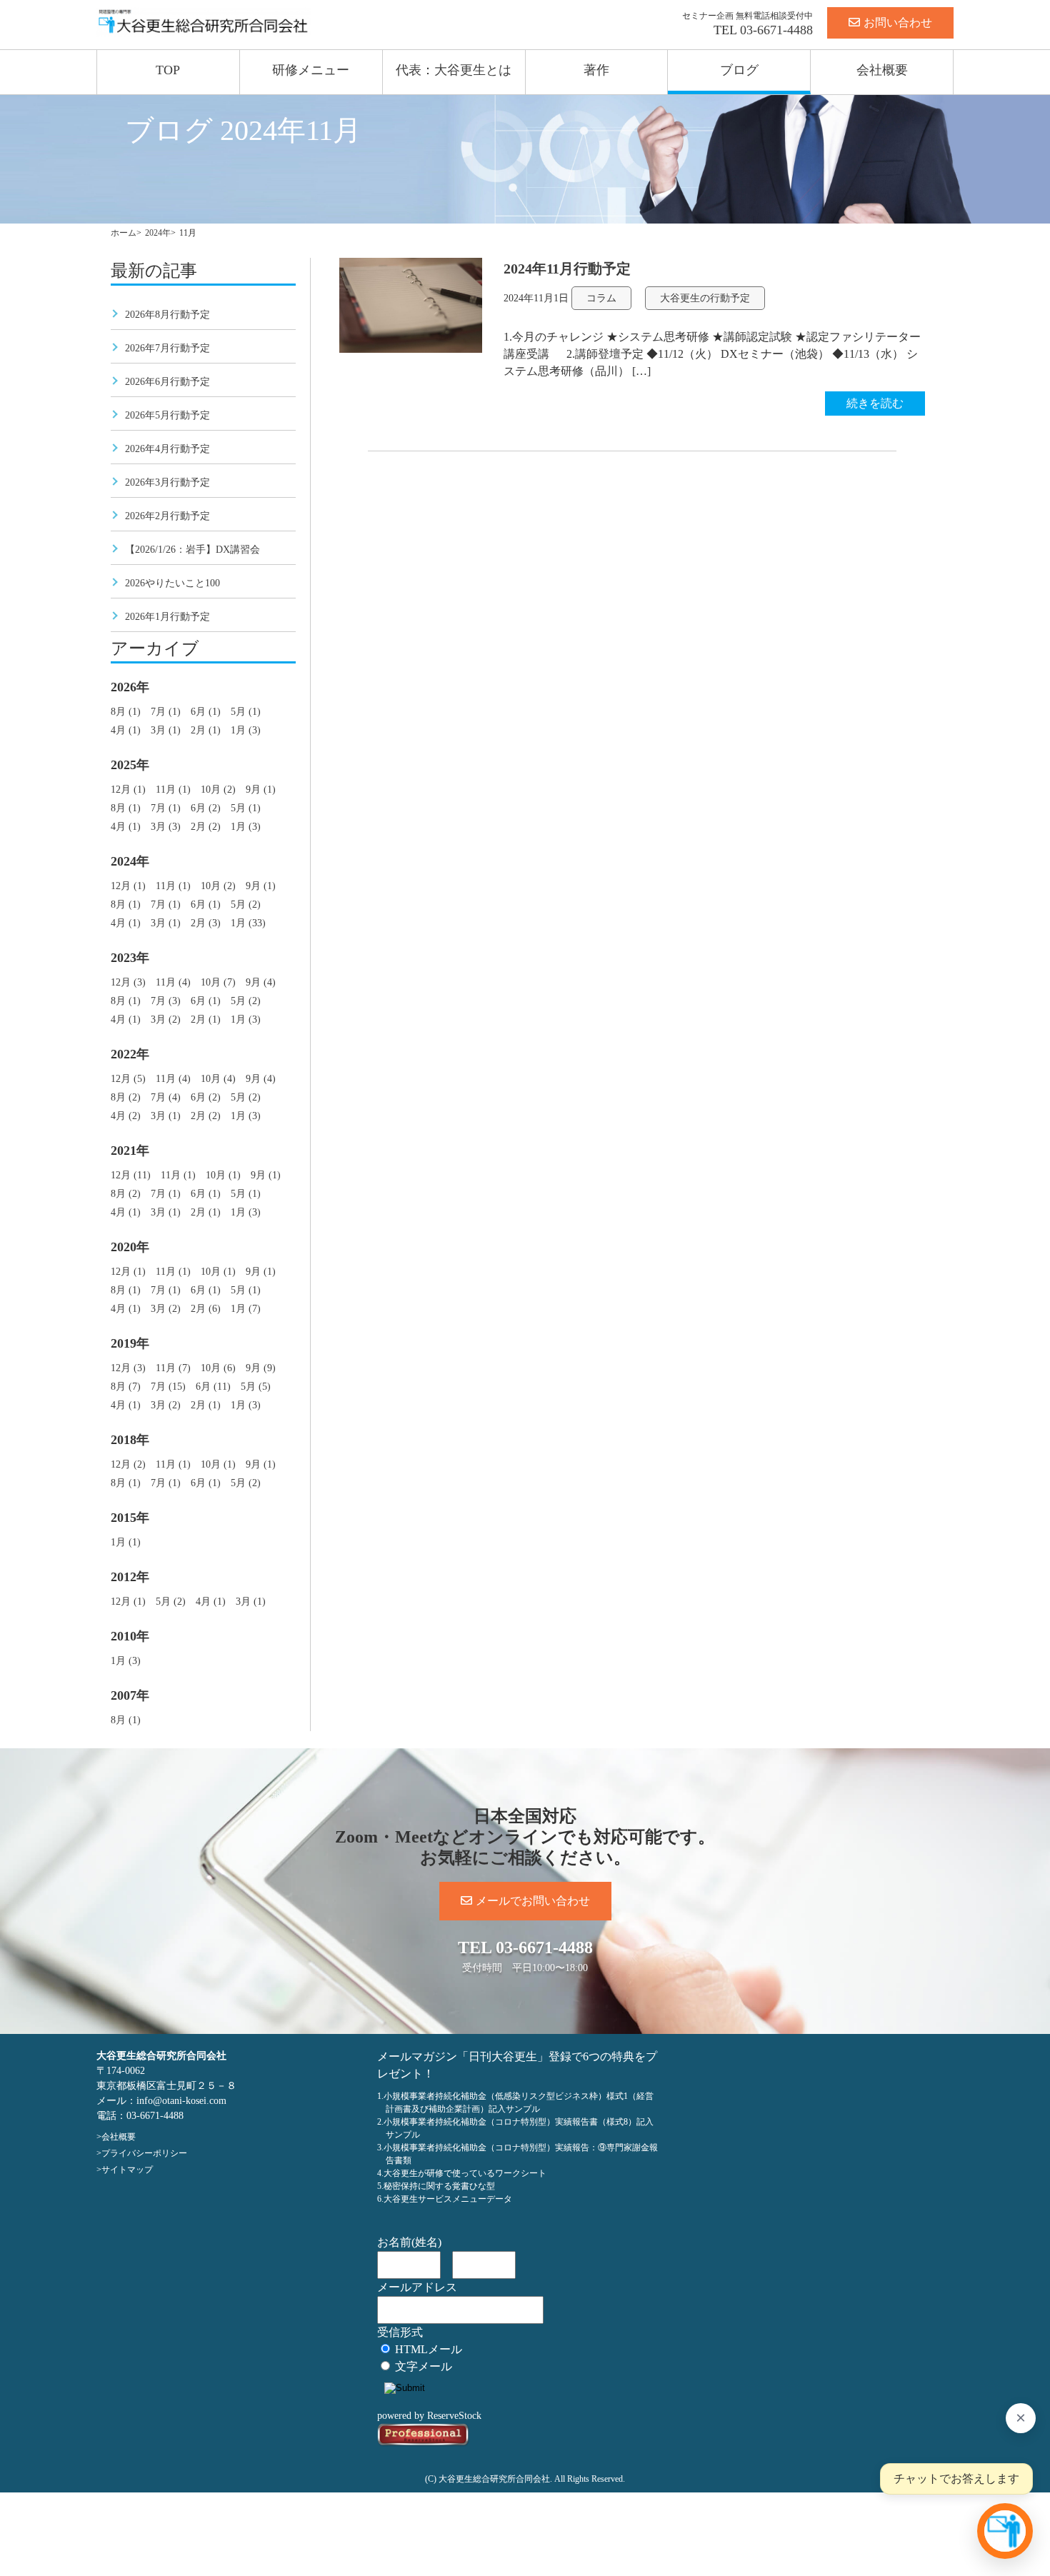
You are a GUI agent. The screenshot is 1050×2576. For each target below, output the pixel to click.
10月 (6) (218, 1368)
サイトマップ (127, 2170)
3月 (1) (166, 730)
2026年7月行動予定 (167, 348)
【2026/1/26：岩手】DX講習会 (192, 550)
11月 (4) (173, 982)
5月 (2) (246, 904)
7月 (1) (166, 712)
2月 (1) (206, 730)
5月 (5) (256, 1387)
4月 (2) (126, 1116)
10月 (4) (218, 1079)
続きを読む (875, 403)
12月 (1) (128, 790)
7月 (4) (166, 1097)
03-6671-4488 (776, 30)
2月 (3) (206, 923)
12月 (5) (128, 1079)
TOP (168, 70)
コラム (601, 298)
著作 (596, 70)
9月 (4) (261, 982)
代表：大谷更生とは (454, 70)
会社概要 (882, 70)
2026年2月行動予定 (167, 516)
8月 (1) (126, 712)
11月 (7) (173, 1368)
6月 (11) (213, 1387)
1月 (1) (126, 1542)
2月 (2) (206, 827)
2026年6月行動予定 (167, 382)
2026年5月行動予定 (167, 415)
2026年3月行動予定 (167, 482)
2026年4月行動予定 (167, 449)
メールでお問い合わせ (533, 1901)
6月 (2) (206, 808)
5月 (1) (246, 712)
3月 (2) (166, 1019)
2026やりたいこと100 (172, 583)
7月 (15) (168, 1387)
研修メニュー (311, 70)
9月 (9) (261, 1368)
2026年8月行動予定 (167, 315)
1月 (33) (248, 923)
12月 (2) (128, 1464)
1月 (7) (246, 1309)
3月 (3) (166, 827)
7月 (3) (166, 1001)
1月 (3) (246, 730)
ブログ (739, 70)
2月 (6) (206, 1309)
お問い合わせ (898, 22)
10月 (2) (218, 790)
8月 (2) (126, 1097)
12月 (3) (128, 982)
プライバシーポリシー (144, 2153)
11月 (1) (173, 790)
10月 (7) (218, 982)
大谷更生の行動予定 (705, 298)
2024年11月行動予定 (567, 269)
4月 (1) (126, 730)
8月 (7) (126, 1387)
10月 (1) (223, 1175)
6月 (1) (206, 712)
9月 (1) (261, 790)
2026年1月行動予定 (167, 617)
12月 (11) (131, 1175)
